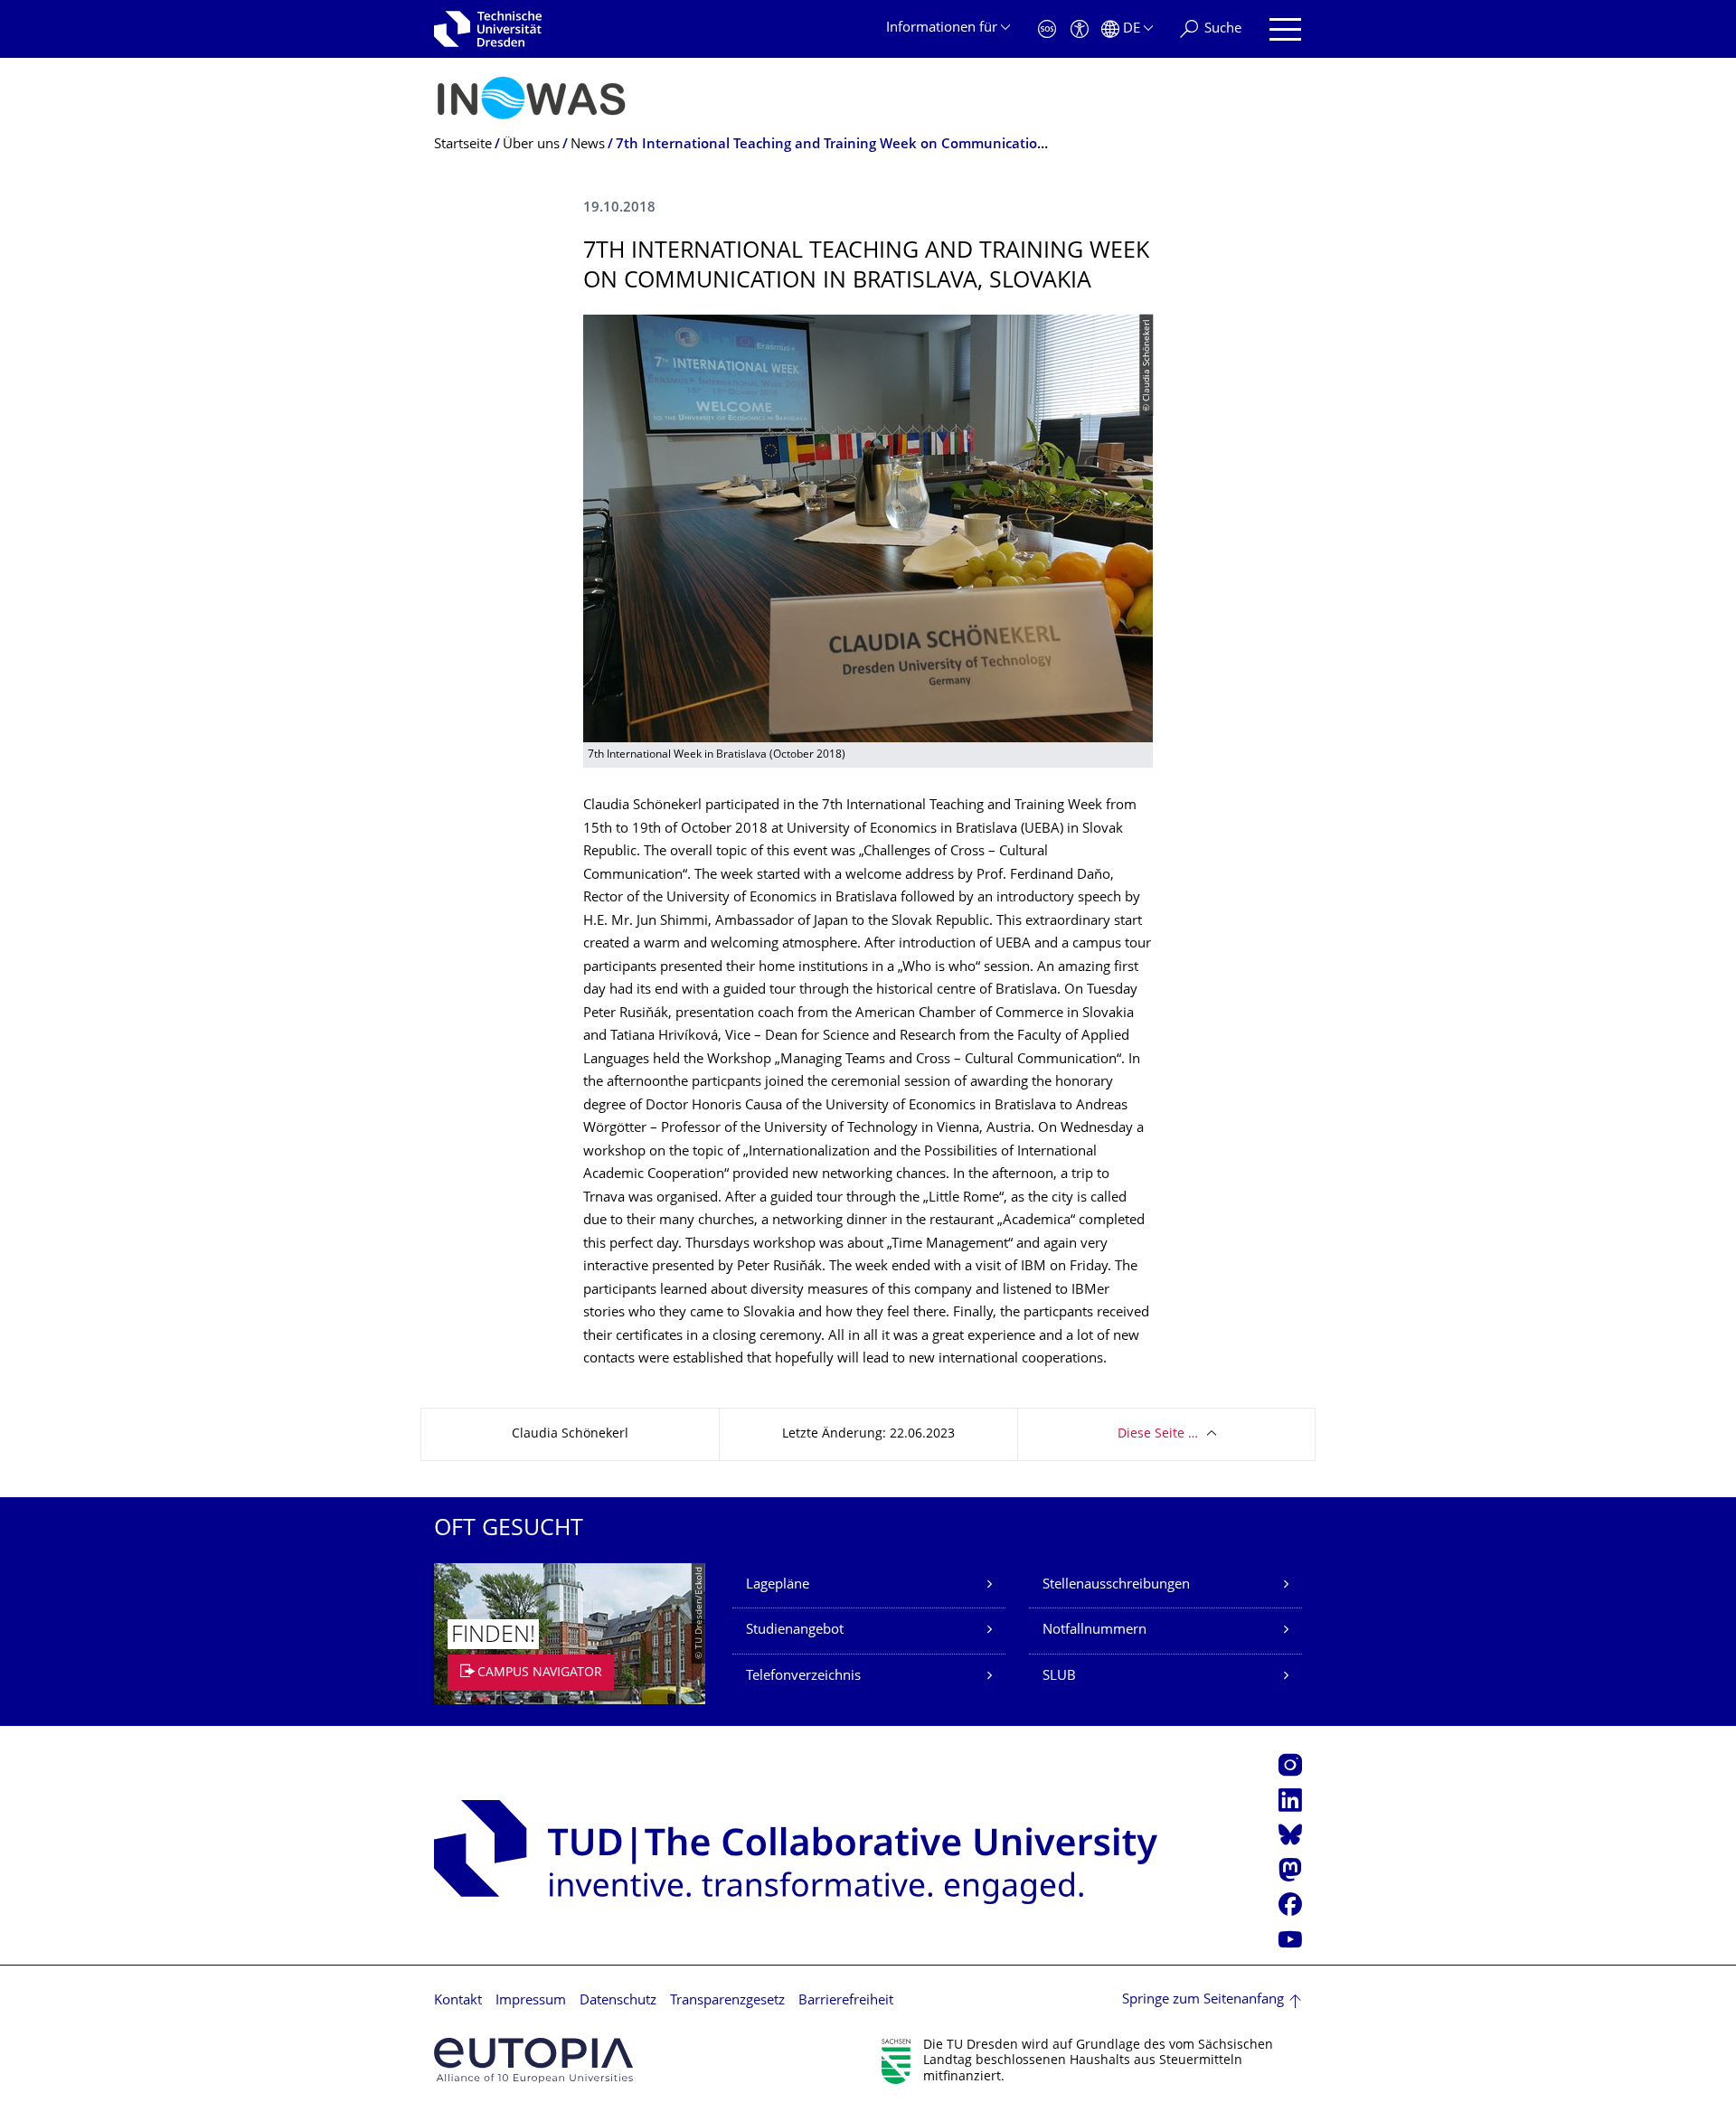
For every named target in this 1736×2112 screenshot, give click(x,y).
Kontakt (458, 2001)
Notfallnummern (1094, 1631)
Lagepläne (778, 1585)
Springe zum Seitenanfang (1203, 2000)
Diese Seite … (1158, 1434)
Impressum (531, 2001)
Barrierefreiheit (846, 2001)
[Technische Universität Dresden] (488, 29)
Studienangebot (795, 1631)
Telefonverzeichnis (803, 1677)
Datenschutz (618, 2001)
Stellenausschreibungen (1116, 1585)
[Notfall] (1047, 29)
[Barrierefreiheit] (1080, 29)
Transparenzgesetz (727, 2001)
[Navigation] (1285, 29)
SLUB (1059, 1677)
